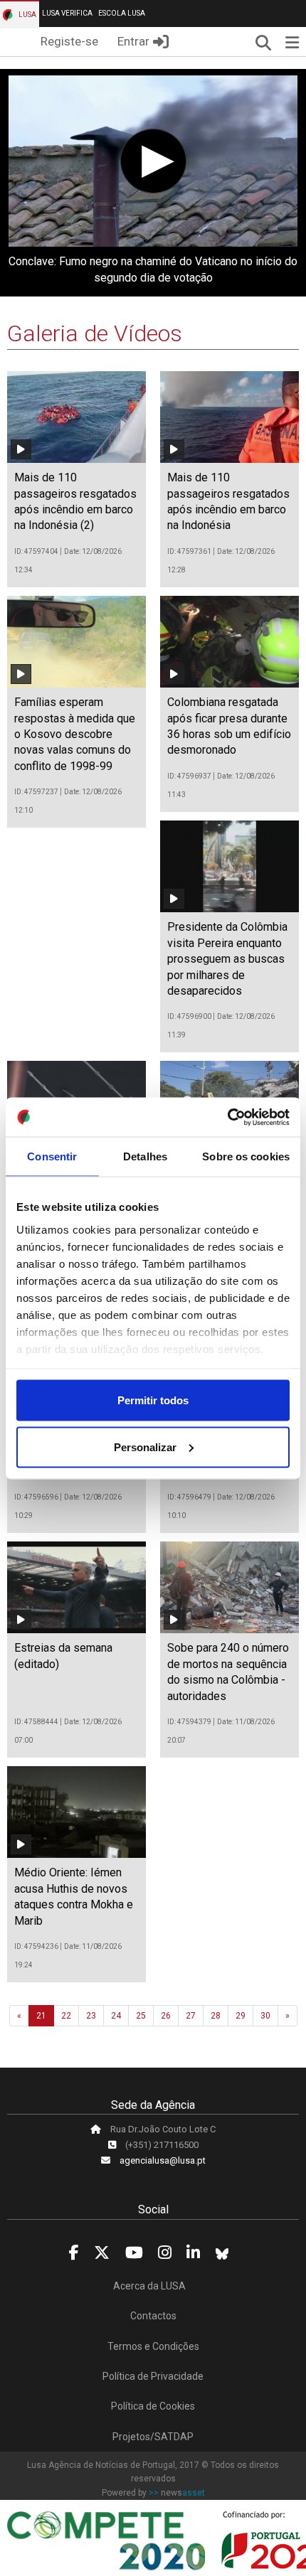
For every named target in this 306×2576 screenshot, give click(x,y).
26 (166, 2016)
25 (141, 2016)
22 (66, 2016)
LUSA (27, 15)
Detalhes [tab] (145, 1156)
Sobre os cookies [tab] (246, 1156)
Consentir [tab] (52, 1156)
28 (216, 2016)
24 (116, 2016)
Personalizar (145, 1447)
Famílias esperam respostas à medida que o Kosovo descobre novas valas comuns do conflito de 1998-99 (75, 734)
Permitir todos (153, 1400)
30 (265, 2016)
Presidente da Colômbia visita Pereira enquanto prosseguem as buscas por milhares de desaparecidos (227, 959)
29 (241, 2016)
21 (41, 2016)
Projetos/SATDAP (153, 2437)
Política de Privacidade (153, 2376)
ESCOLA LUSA (122, 13)
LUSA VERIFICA (67, 13)
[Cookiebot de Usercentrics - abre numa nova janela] (227, 1117)
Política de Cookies (153, 2406)
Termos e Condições (153, 2346)
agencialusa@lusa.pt (163, 2160)
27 (191, 2016)
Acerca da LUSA (149, 2286)
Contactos (153, 2316)
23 (91, 2016)
